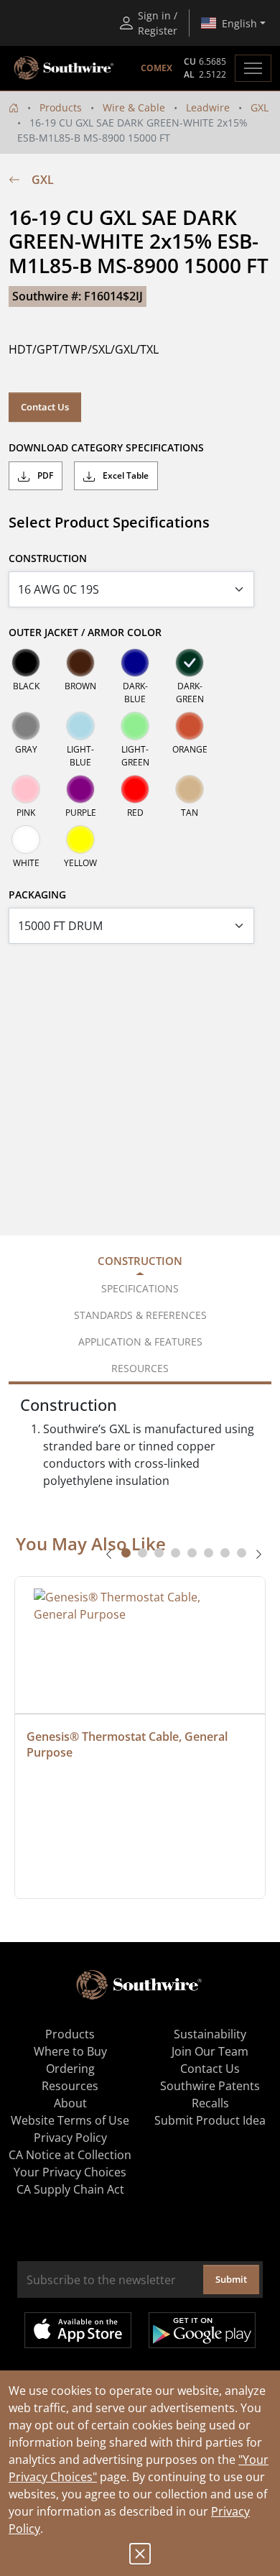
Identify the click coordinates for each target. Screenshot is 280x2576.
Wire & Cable (134, 107)
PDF (44, 475)
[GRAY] (26, 726)
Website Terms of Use (70, 2120)
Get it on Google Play (202, 2330)
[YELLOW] (80, 839)
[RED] (135, 789)
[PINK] (26, 789)
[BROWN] (80, 663)
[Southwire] (65, 68)
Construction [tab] (140, 1261)
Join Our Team (210, 2051)
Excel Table (125, 475)
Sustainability (210, 2034)
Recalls (210, 2103)
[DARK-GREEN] (190, 663)
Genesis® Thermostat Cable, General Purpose (129, 1744)
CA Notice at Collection (70, 2155)
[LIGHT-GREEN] (135, 726)
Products (61, 107)
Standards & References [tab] (140, 1315)
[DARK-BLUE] (135, 663)
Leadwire (208, 107)
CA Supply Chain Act (70, 2189)
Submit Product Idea (210, 2120)
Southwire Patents (210, 2086)
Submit (231, 2279)
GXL (260, 107)
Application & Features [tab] (140, 1342)
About (70, 2103)
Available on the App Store (78, 2330)
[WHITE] (26, 839)
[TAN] (190, 789)
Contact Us (45, 407)
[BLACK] (26, 663)
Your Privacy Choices (70, 2172)
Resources (70, 2086)
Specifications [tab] (140, 1288)
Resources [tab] (140, 1368)
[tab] (126, 1553)
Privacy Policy (70, 2138)
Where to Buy (70, 2051)
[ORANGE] (190, 726)
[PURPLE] (80, 789)
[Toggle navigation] (253, 68)
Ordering (70, 2069)
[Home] (14, 107)
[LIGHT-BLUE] (80, 726)
